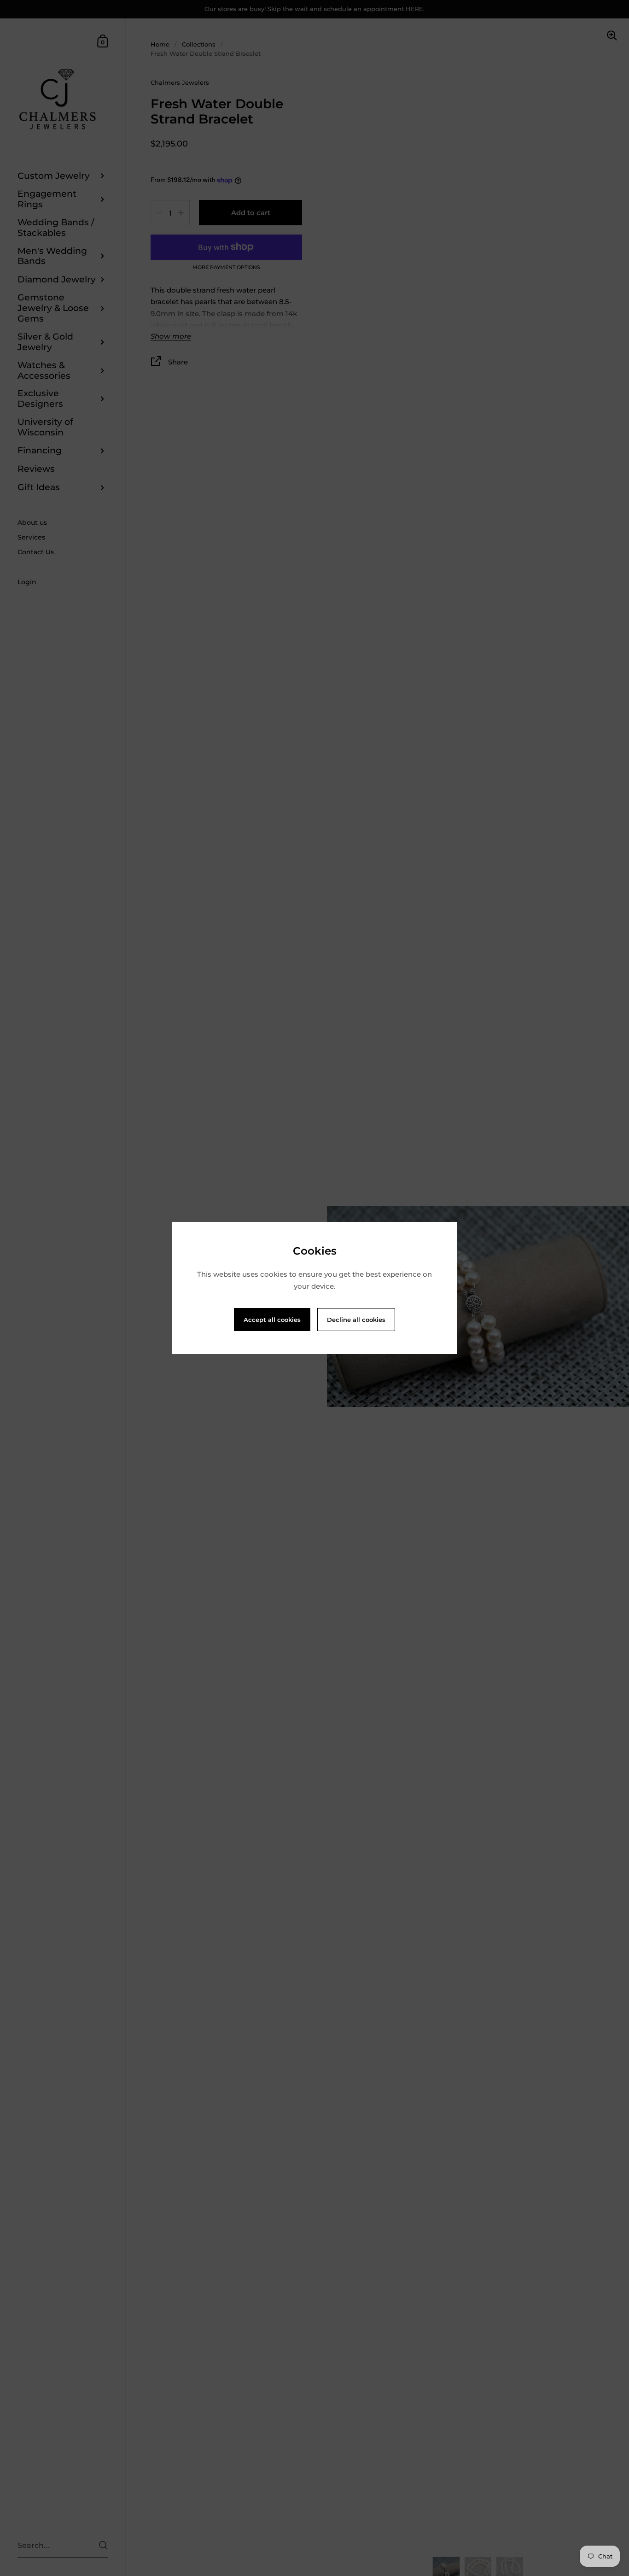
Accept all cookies (272, 1320)
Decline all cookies (356, 1320)
